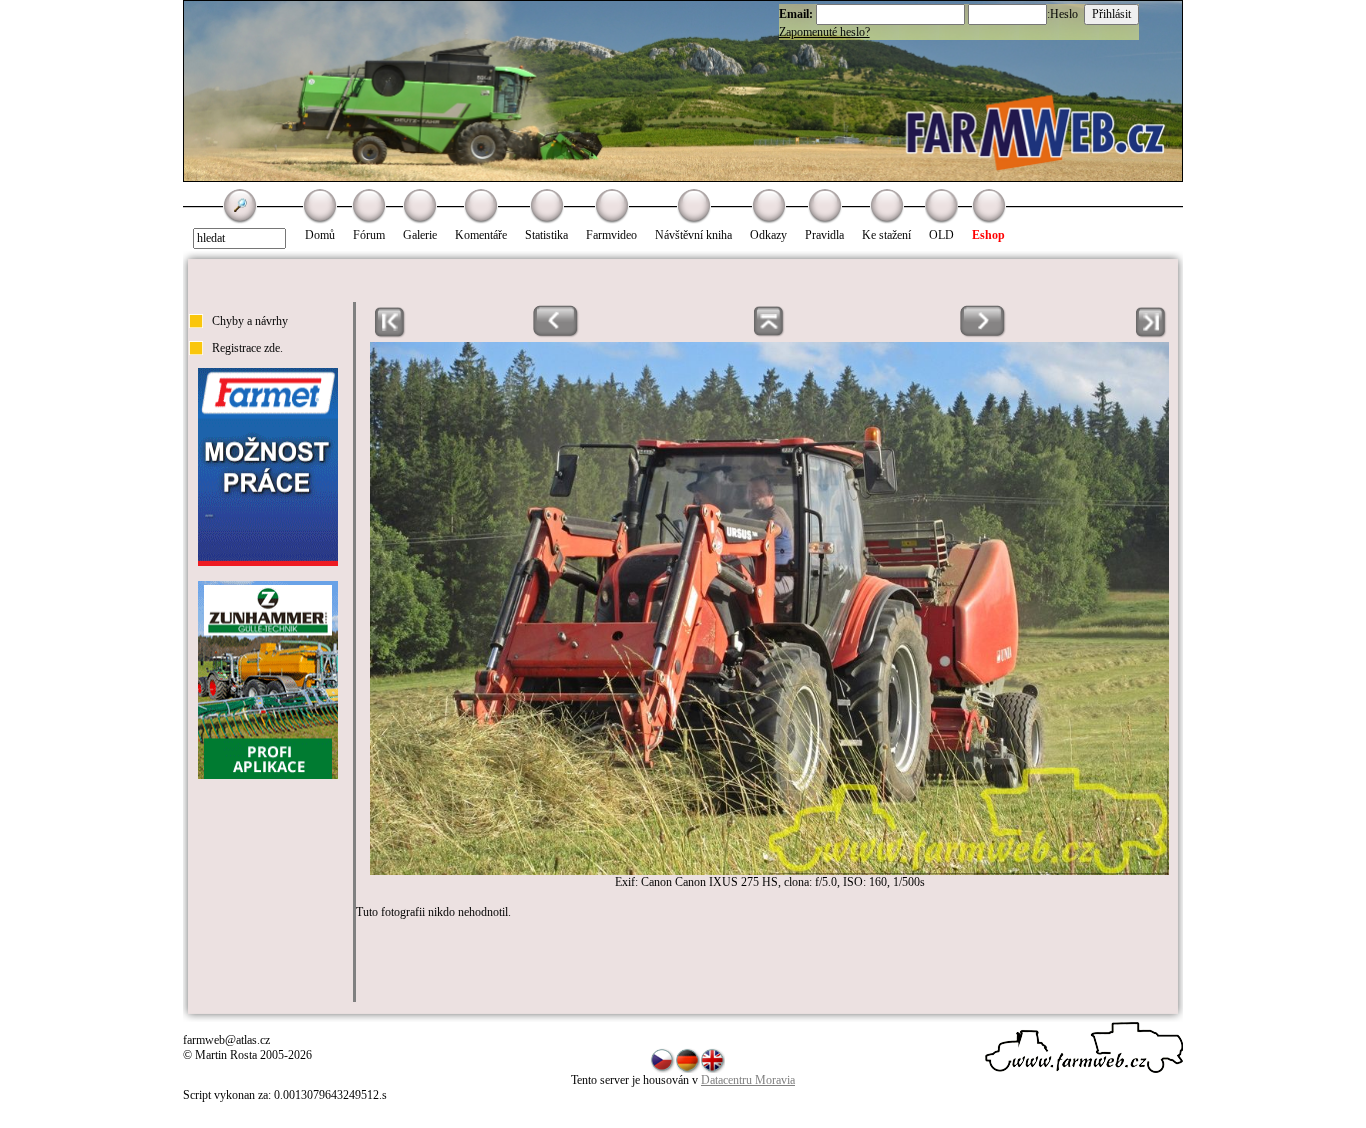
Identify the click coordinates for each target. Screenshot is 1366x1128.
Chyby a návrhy (250, 321)
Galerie (420, 235)
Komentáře (481, 235)
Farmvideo (611, 235)
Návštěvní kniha (693, 235)
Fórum (369, 235)
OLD (941, 235)
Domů (320, 235)
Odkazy (768, 235)
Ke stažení (886, 235)
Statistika (546, 235)
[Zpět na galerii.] (769, 334)
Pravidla (824, 235)
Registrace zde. (247, 348)
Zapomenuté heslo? (824, 32)
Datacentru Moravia (748, 1080)
